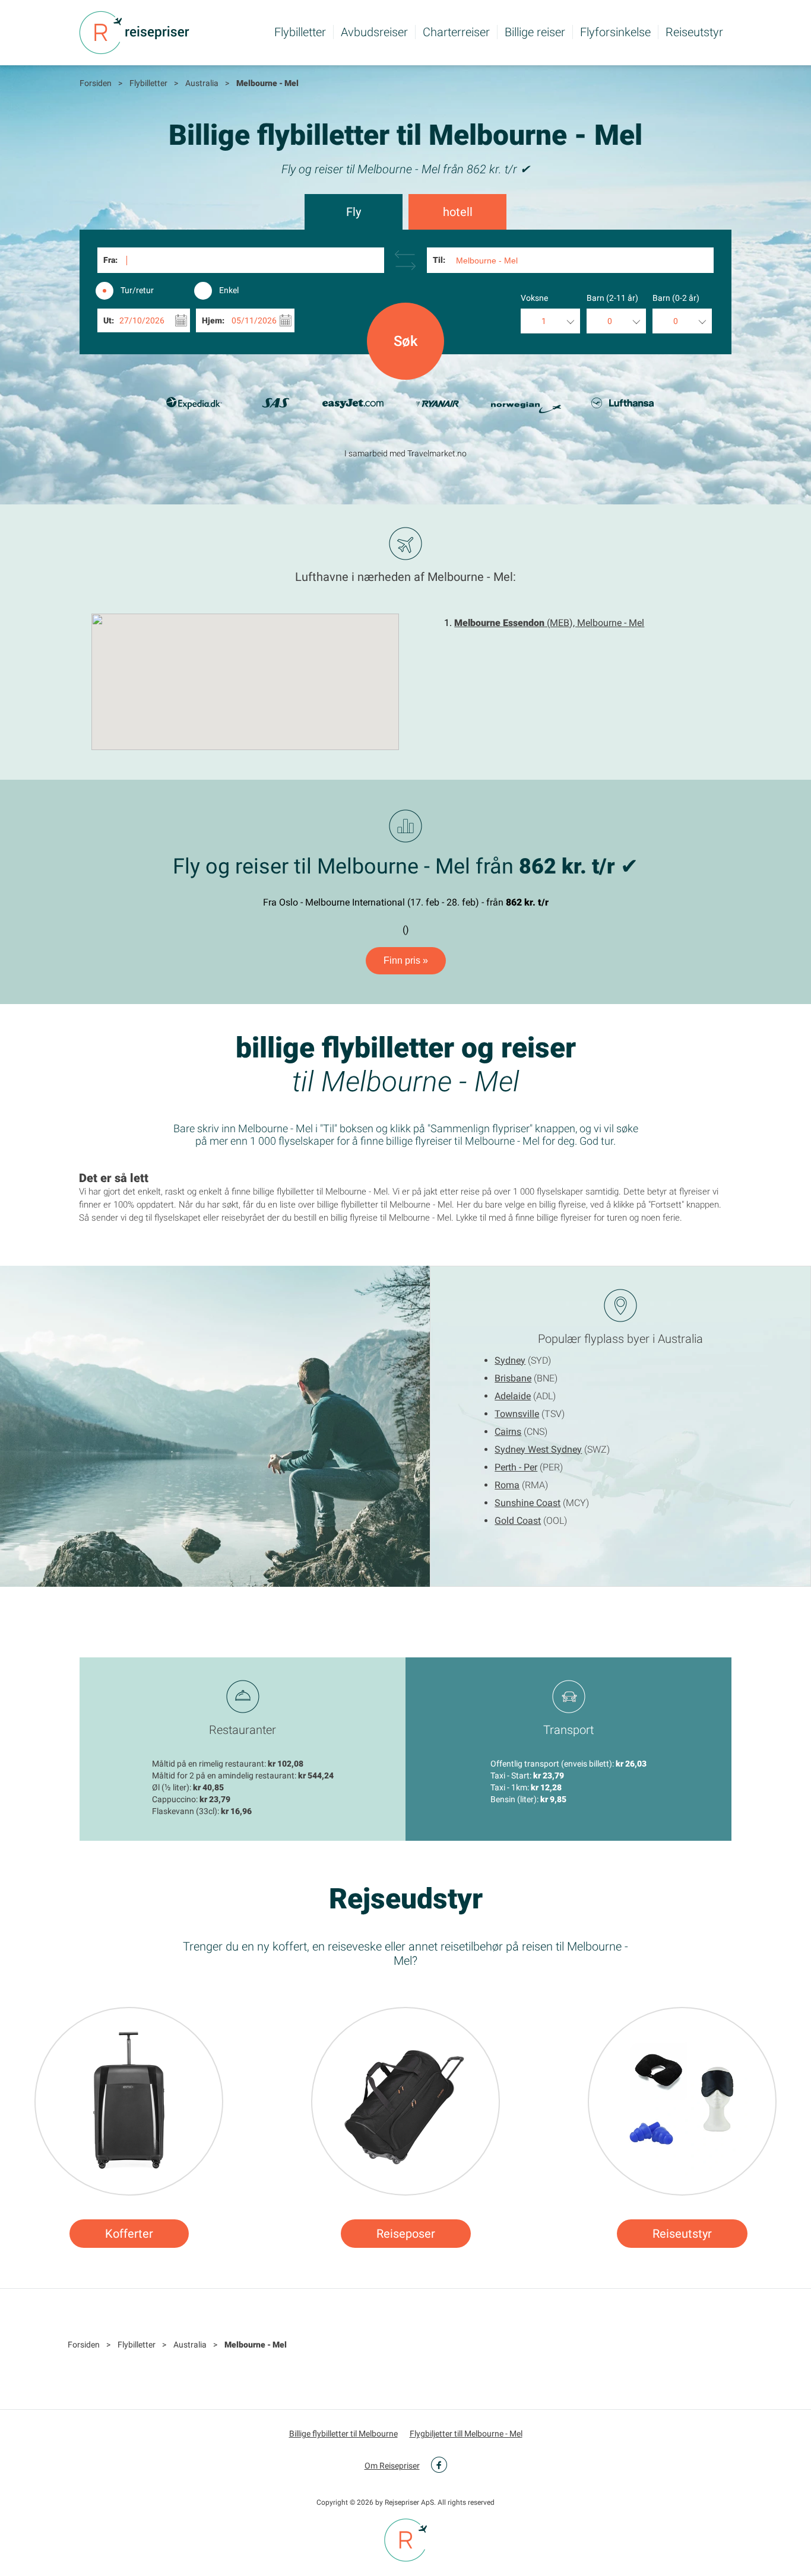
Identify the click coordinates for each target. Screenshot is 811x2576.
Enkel (229, 290)
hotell (458, 212)
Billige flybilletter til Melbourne (343, 2434)
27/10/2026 (142, 320)
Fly (354, 212)
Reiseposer (406, 2234)
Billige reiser (535, 32)
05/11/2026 (254, 320)
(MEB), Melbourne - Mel (549, 623)
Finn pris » (406, 960)
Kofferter (129, 2234)
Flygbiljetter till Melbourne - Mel (466, 2434)
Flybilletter (300, 32)
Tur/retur (137, 290)
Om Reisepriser (392, 2466)
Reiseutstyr (694, 32)
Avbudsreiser (374, 32)
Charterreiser (456, 32)
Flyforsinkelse (615, 32)
